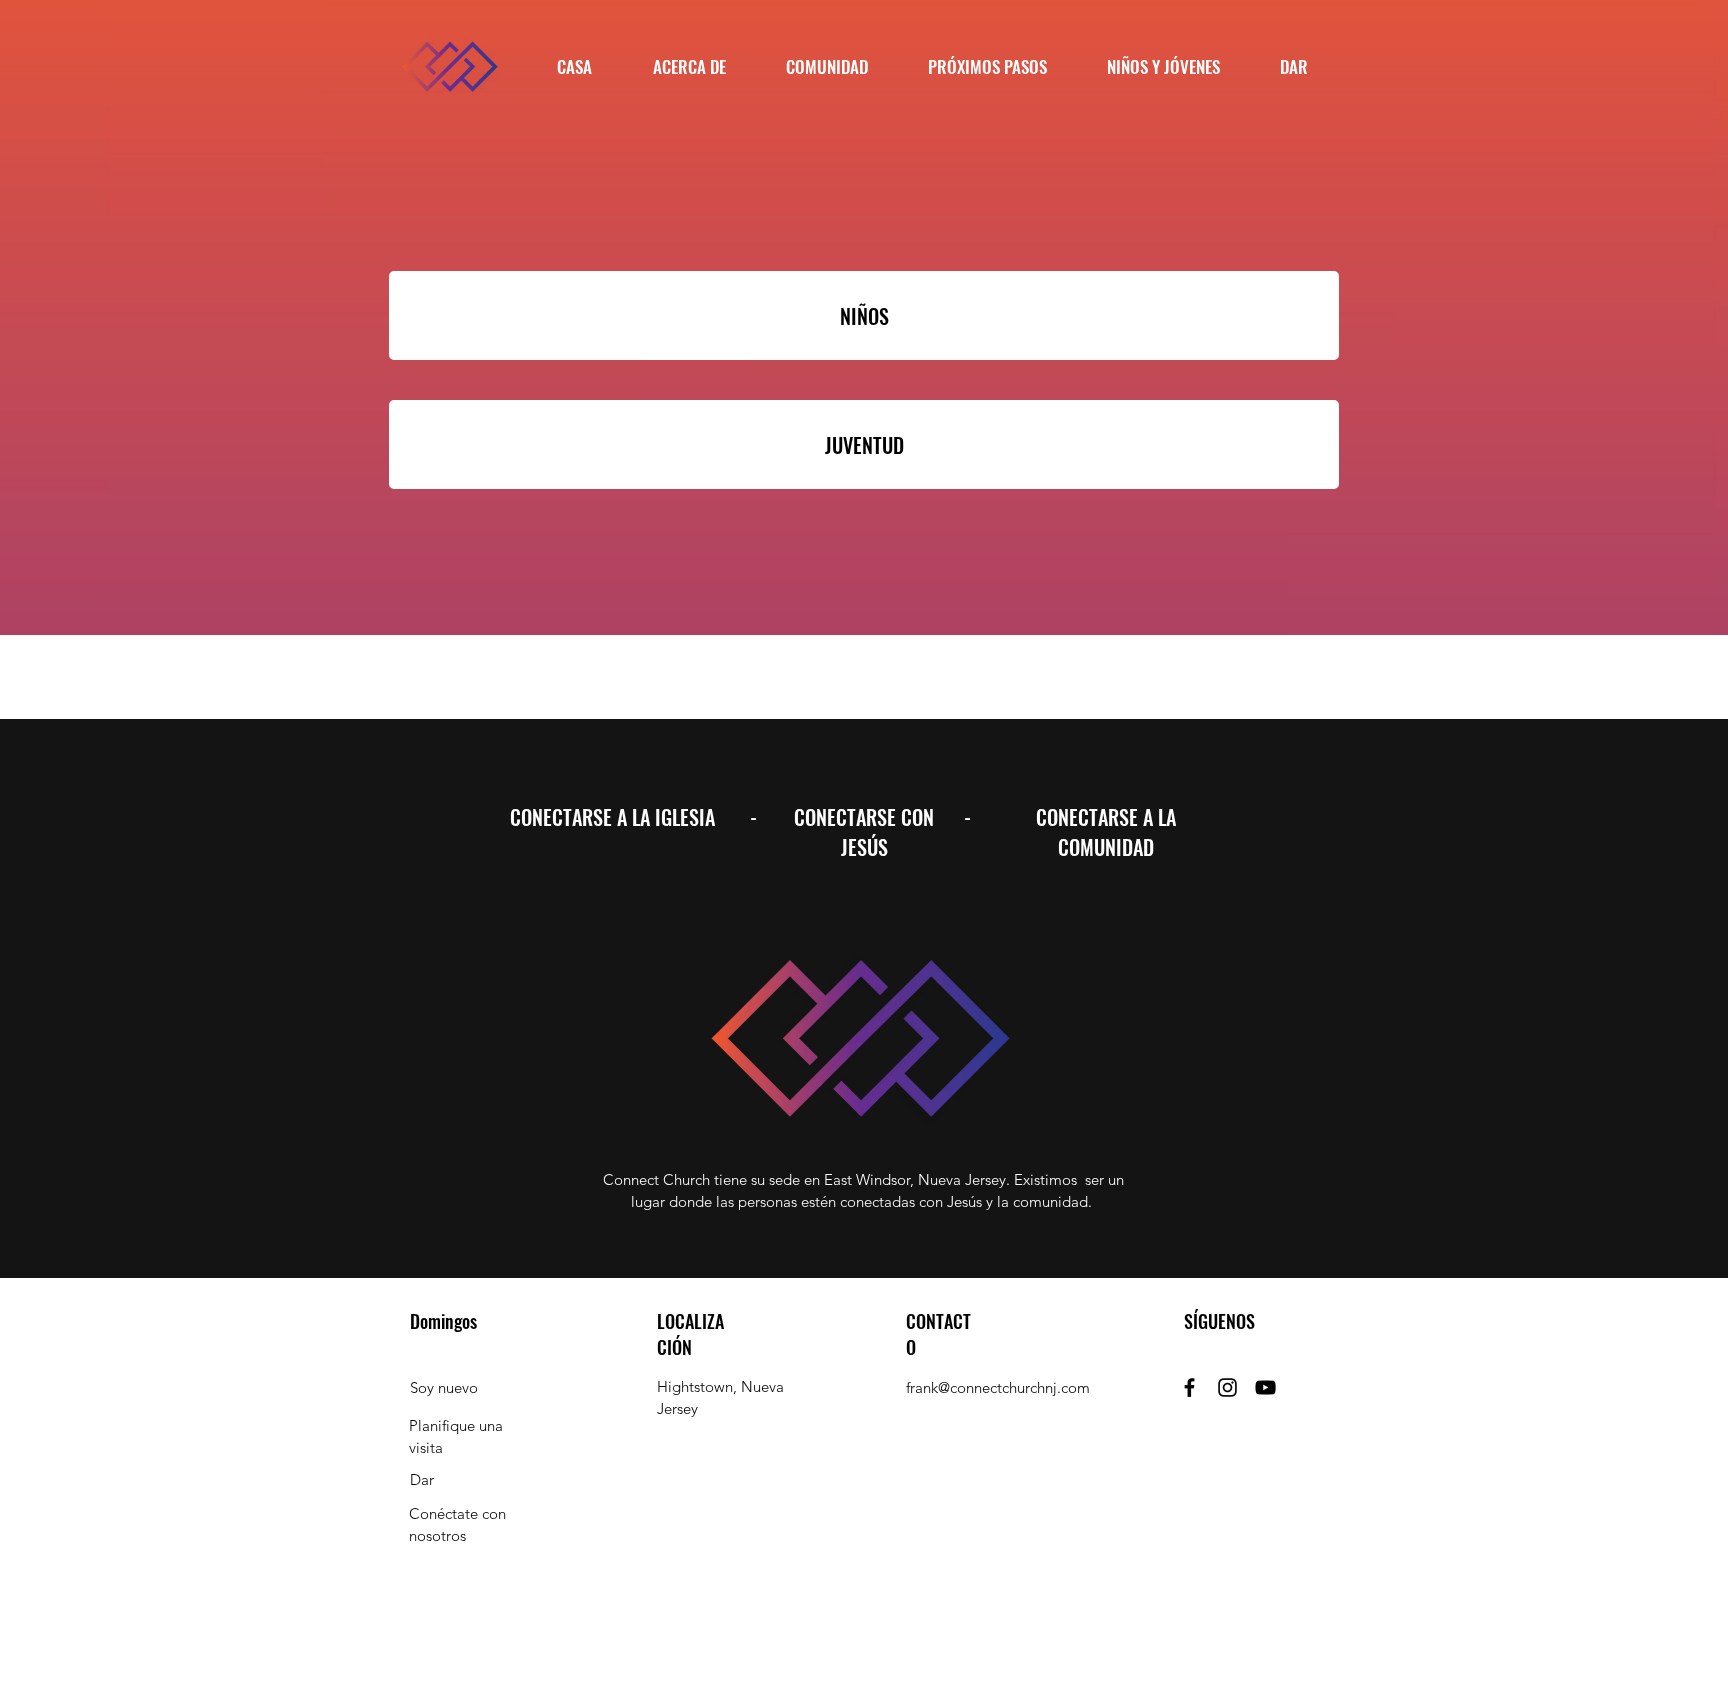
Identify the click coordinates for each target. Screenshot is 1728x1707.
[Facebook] (1189, 1387)
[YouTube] (1265, 1387)
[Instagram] (1227, 1387)
